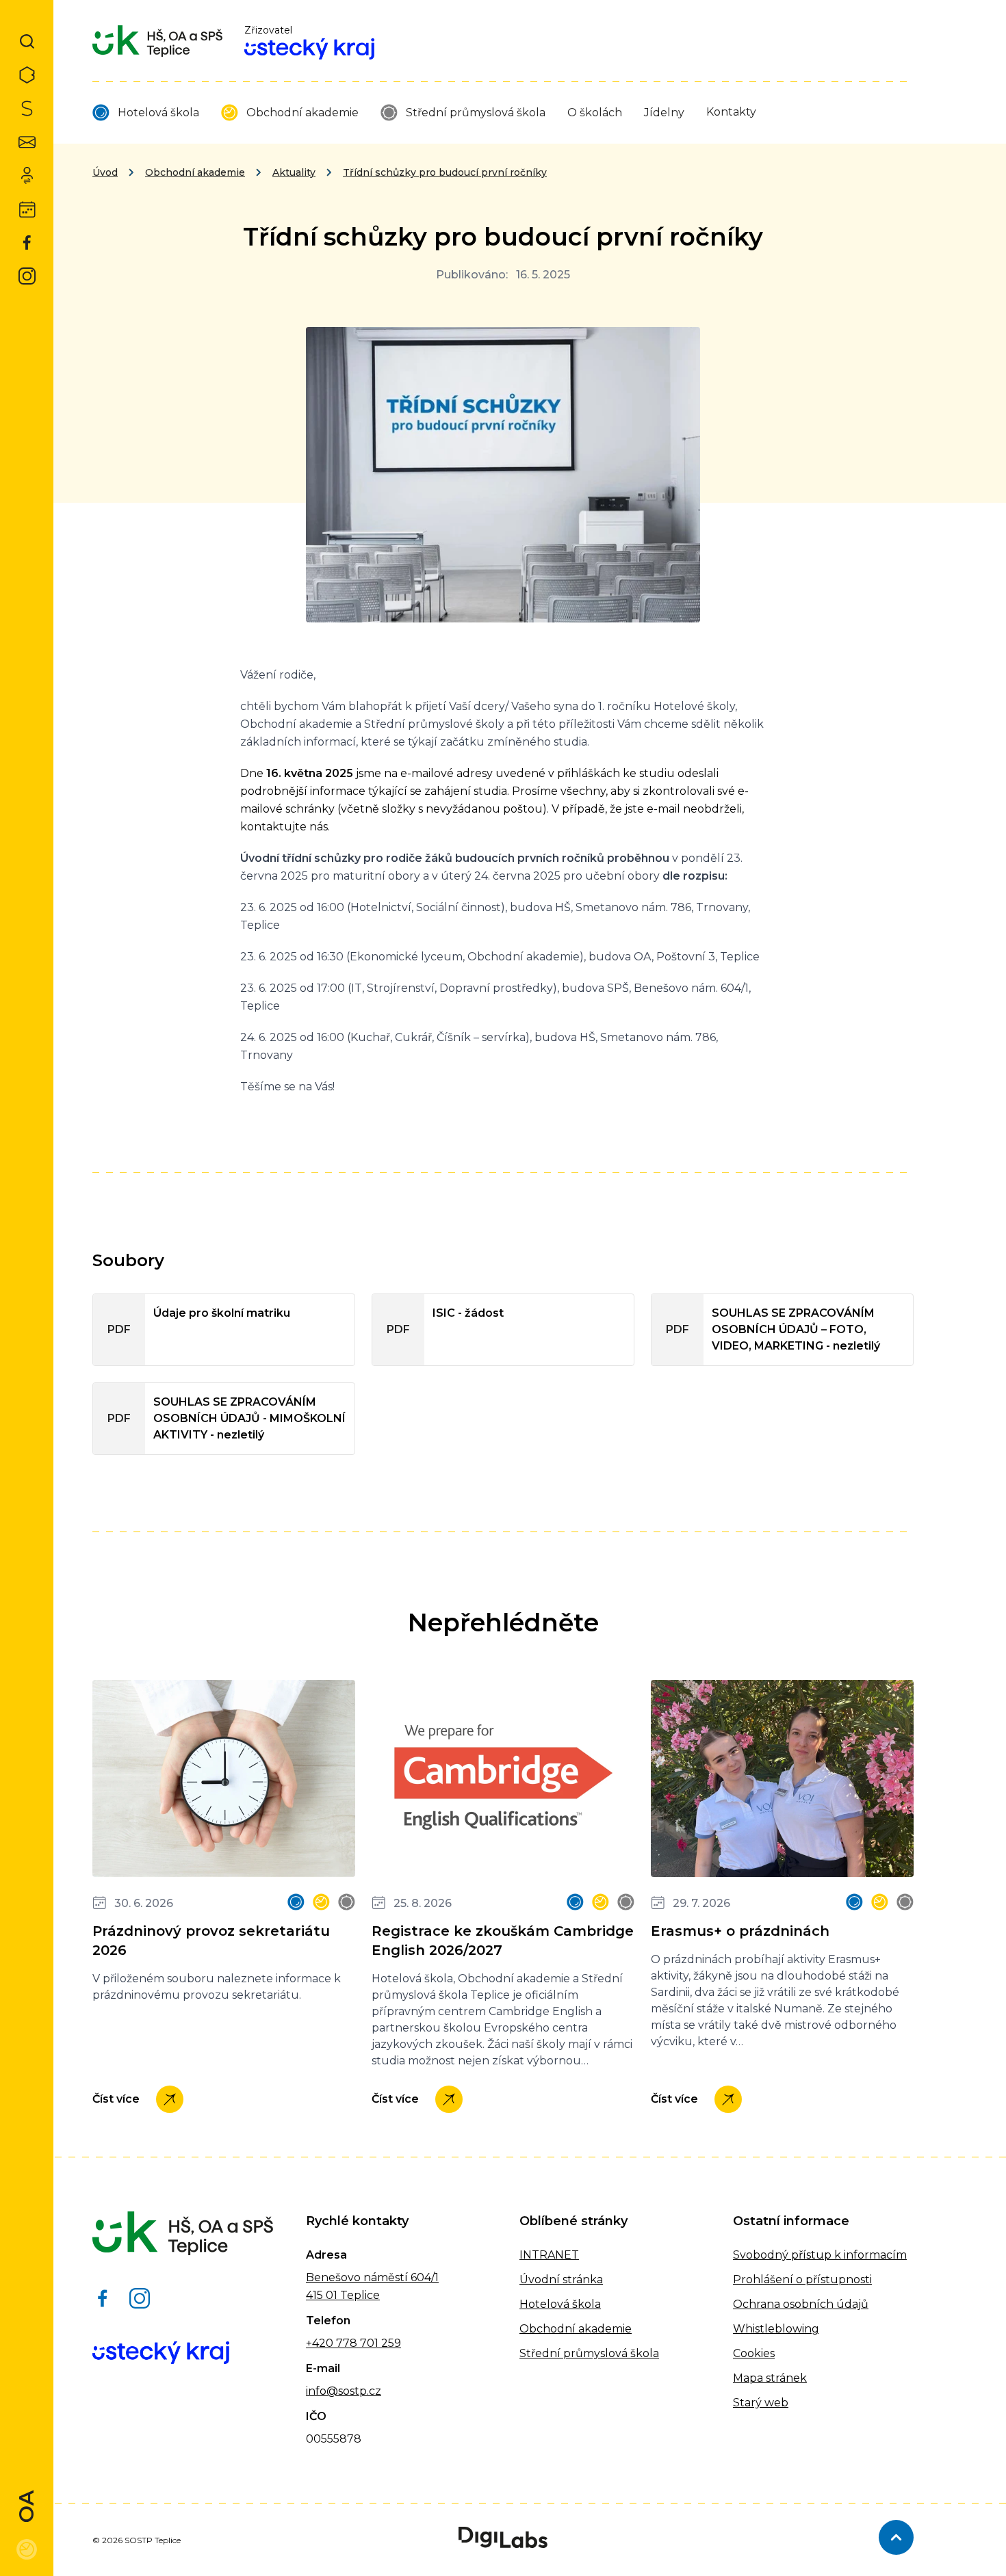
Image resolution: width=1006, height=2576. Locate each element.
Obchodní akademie (302, 113)
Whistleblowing (776, 2329)
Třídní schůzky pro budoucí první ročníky (445, 172)
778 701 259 (367, 2343)
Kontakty (731, 112)
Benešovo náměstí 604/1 (372, 2277)
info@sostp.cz (344, 2391)
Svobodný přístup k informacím (820, 2255)
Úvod (105, 172)
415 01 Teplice (343, 2295)
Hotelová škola (158, 113)
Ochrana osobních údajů (801, 2304)
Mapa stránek (770, 2378)
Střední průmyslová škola (476, 113)
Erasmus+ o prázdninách (740, 1931)
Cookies (754, 2353)
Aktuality (294, 172)
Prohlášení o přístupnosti (802, 2279)
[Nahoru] (896, 2537)
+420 (320, 2343)
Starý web (761, 2403)
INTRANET (549, 2255)
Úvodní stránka (561, 2279)
